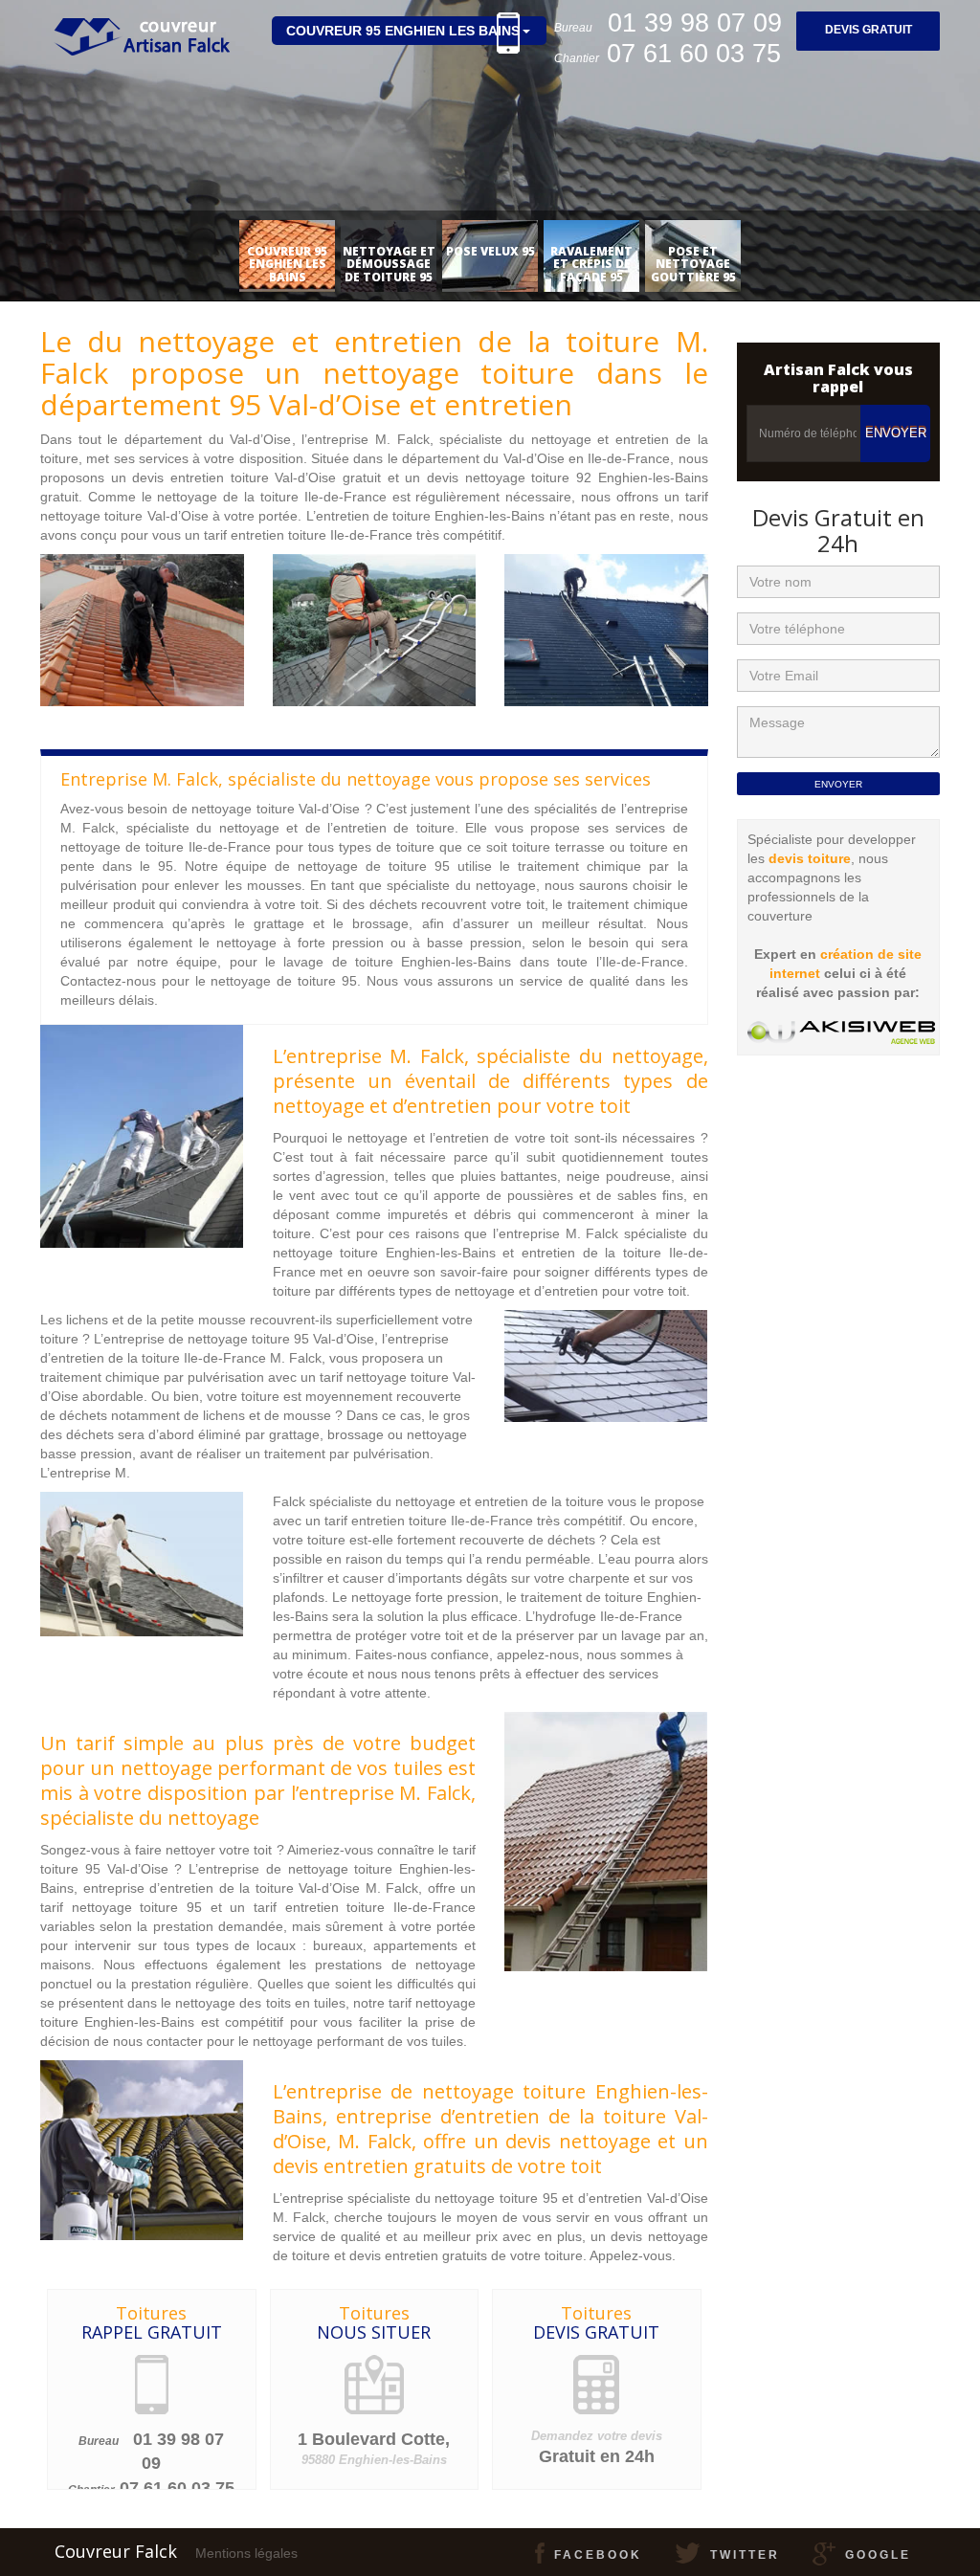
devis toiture (810, 858)
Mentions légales (246, 2553)
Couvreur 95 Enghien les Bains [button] (403, 31)
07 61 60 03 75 (177, 2488)
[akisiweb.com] (841, 1033)
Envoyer (896, 433)
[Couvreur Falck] (140, 24)
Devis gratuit (869, 30)
